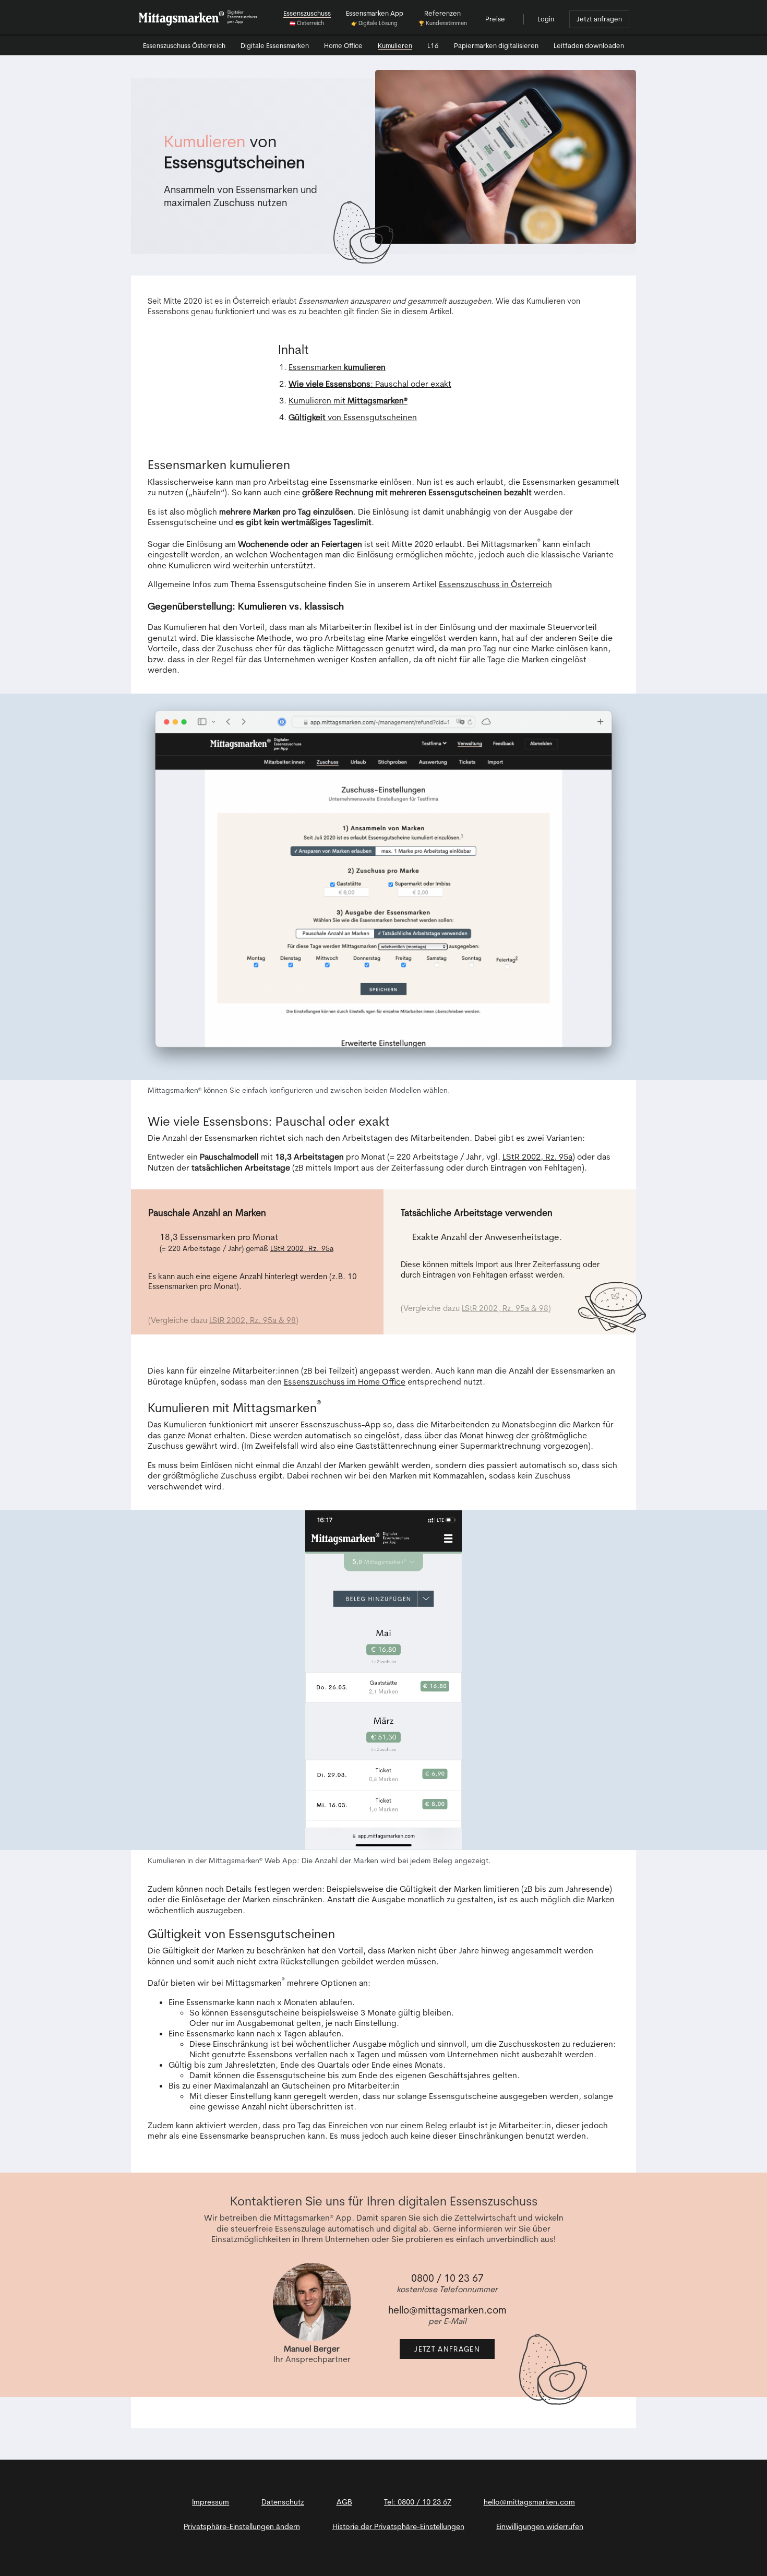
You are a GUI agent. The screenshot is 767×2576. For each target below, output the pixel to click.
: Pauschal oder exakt (370, 384)
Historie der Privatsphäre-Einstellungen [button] (398, 2526)
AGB (344, 2502)
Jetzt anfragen (599, 19)
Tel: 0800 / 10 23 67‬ (418, 2502)
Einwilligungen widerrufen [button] (540, 2526)
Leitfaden (589, 45)
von (234, 151)
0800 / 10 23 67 (447, 2278)
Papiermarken (496, 45)
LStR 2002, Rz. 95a (537, 1156)
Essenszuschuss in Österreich (495, 584)
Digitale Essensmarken (275, 46)
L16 (433, 46)
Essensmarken (337, 367)
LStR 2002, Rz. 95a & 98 (253, 1320)
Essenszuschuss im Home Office (345, 1381)
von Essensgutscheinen (353, 417)
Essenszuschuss (184, 45)
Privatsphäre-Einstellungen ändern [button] (242, 2526)
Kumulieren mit (348, 400)
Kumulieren (395, 46)
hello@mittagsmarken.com (447, 2310)
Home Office (343, 46)
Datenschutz (283, 2502)
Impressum (211, 2502)
